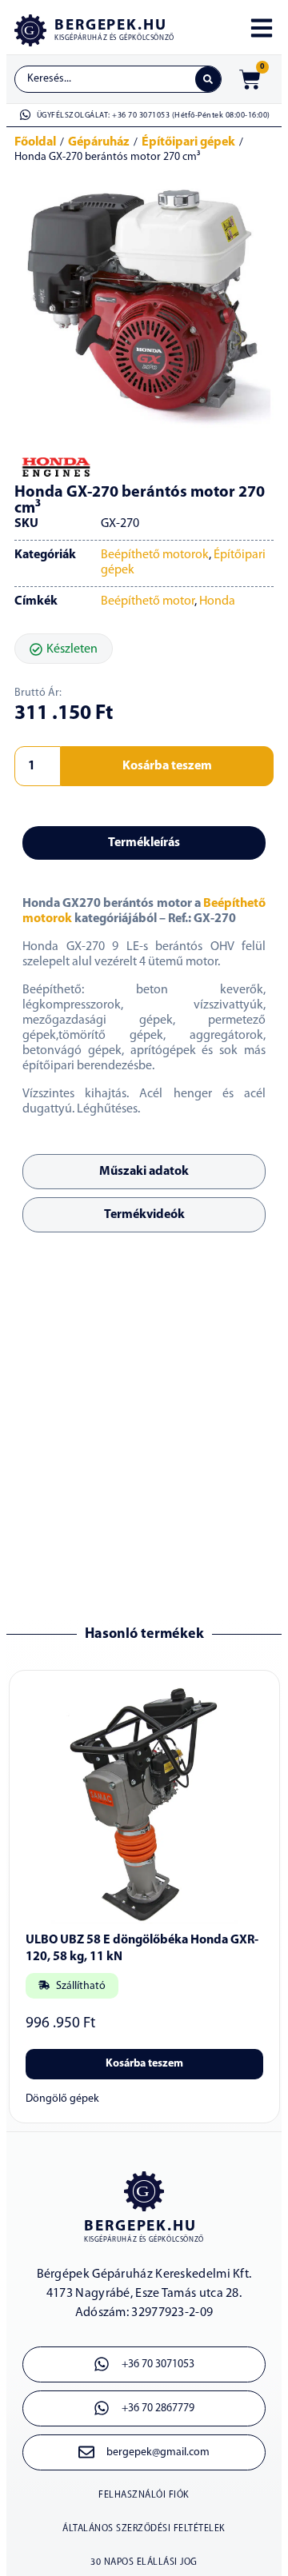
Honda (217, 601)
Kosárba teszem (167, 766)
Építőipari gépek (188, 142)
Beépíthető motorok (155, 555)
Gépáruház (99, 142)
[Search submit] (208, 79)
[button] (64, 649)
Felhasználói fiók (144, 2495)
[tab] (144, 843)
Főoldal (35, 142)
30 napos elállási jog (144, 2562)
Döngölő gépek (62, 2099)
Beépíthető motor (148, 601)
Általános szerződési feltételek (144, 2529)
